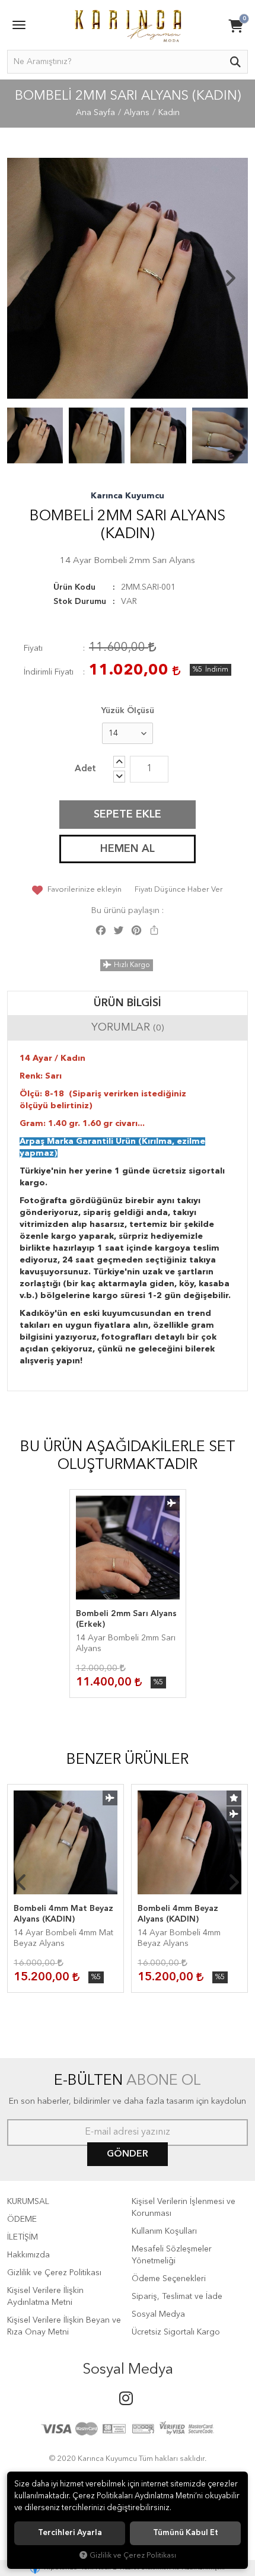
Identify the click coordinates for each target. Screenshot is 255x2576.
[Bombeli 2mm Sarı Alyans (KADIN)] (128, 278)
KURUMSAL (28, 2202)
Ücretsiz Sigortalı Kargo (176, 2332)
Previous (25, 278)
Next (230, 278)
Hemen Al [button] (128, 849)
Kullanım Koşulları (164, 2231)
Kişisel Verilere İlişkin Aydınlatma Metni (45, 2297)
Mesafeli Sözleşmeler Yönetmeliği (172, 2255)
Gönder (128, 2154)
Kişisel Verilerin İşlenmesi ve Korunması (184, 2208)
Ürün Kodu (74, 587)
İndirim (217, 670)
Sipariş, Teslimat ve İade (177, 2297)
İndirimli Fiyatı (49, 672)
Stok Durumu (80, 602)
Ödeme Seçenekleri (169, 2279)
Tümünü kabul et (186, 2533)
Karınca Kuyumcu (128, 496)
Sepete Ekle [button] (128, 815)
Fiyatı (33, 648)
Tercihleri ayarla (70, 2533)
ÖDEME (22, 2219)
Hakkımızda (28, 2255)
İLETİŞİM (23, 2237)
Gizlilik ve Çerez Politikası (54, 2273)
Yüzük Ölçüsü (128, 711)
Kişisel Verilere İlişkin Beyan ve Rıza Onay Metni (64, 2326)
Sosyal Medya (158, 2314)
